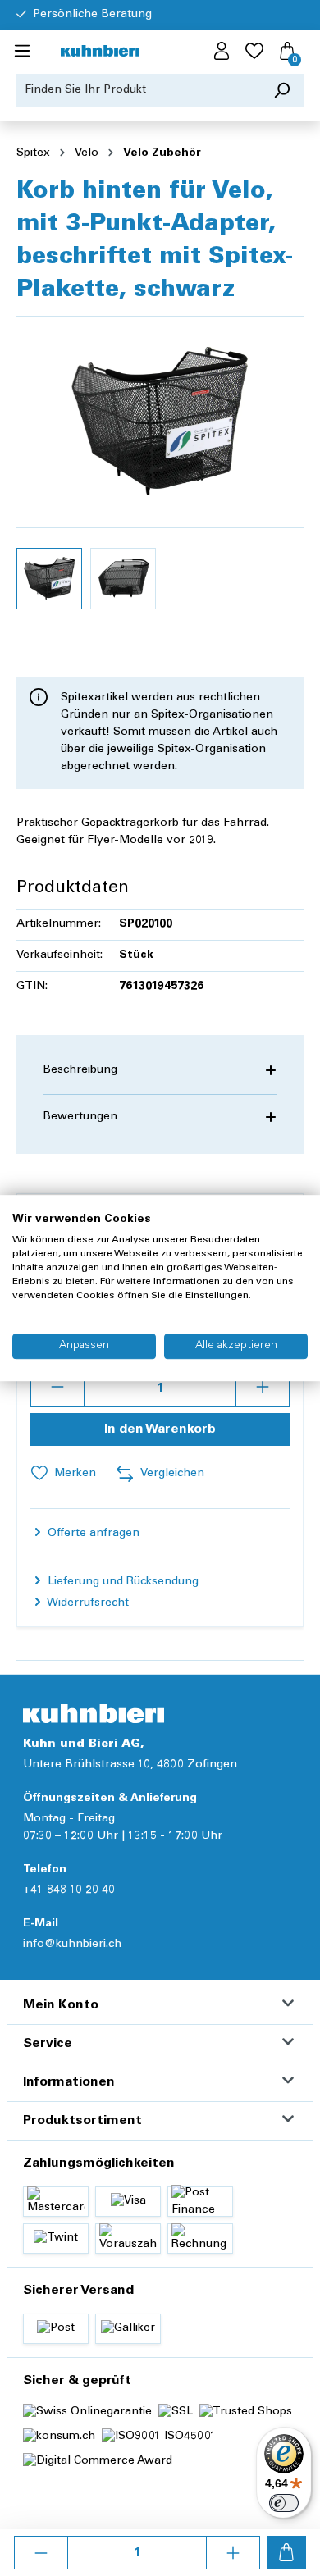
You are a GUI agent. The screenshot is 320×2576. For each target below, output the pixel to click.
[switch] (284, 2503)
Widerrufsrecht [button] (87, 1603)
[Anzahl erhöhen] (233, 2553)
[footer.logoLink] (94, 1714)
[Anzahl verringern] (41, 2553)
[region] (160, 474)
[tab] (160, 1071)
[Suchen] (282, 91)
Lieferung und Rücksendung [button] (121, 1582)
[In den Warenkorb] (286, 2553)
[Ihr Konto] (222, 52)
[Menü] (22, 52)
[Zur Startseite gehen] (100, 52)
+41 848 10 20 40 (69, 1890)
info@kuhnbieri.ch (72, 1945)
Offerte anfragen (92, 1534)
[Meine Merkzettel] (254, 52)
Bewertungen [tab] (80, 1117)
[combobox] (139, 91)
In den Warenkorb (160, 1429)
